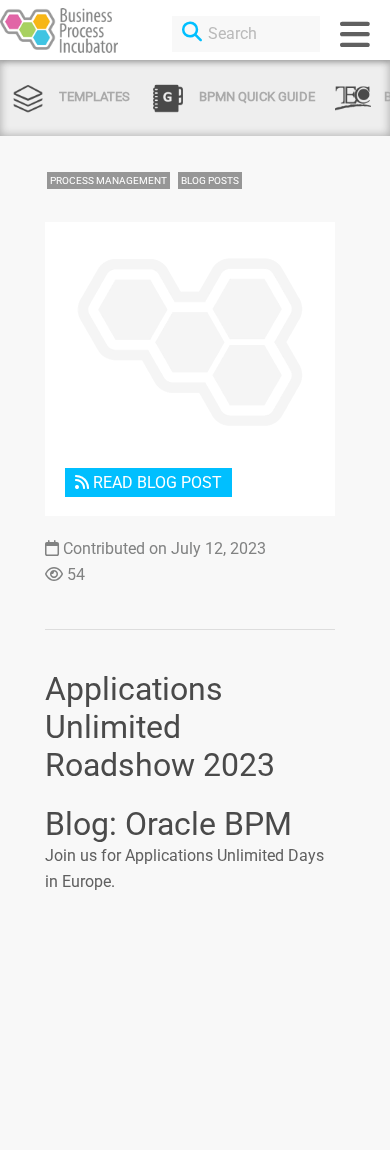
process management (108, 180)
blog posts (210, 180)
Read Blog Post (155, 482)
